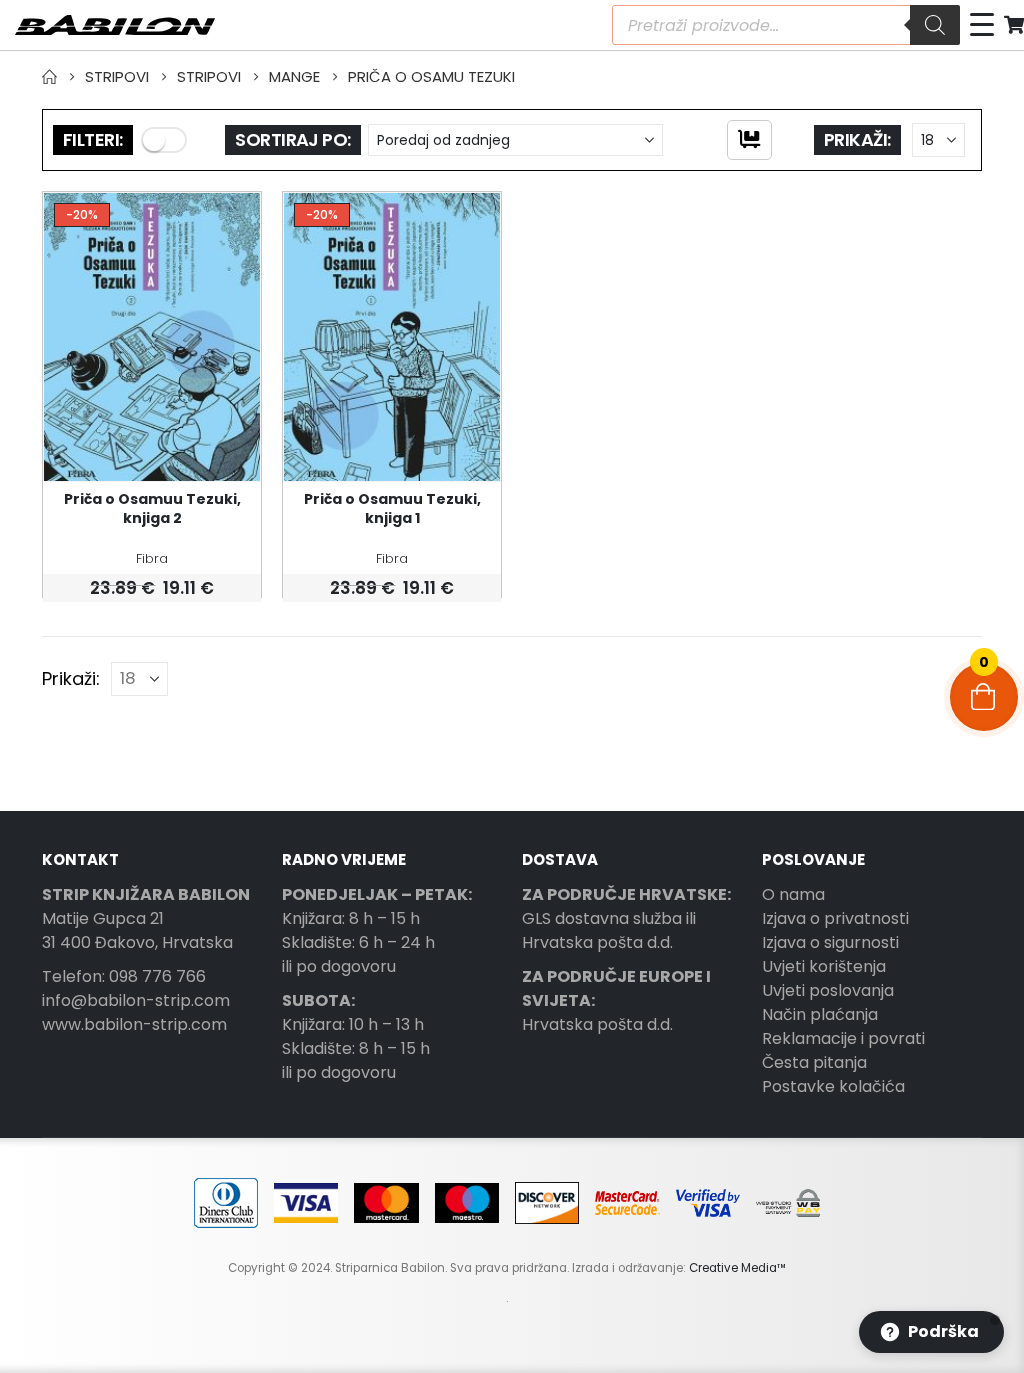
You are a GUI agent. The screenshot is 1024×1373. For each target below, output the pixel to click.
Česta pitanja (814, 1062)
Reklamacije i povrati (843, 1038)
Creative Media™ (737, 1268)
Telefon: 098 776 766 (124, 976)
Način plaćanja (820, 1014)
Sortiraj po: (293, 139)
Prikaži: (857, 139)
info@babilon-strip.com (136, 1000)
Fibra (152, 558)
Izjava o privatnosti (835, 918)
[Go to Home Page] (49, 77)
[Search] (935, 25)
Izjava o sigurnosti (830, 942)
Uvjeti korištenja (824, 966)
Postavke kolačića (833, 1086)
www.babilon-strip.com (134, 1024)
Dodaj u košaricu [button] (227, 226)
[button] (164, 140)
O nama (793, 894)
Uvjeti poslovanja (828, 990)
